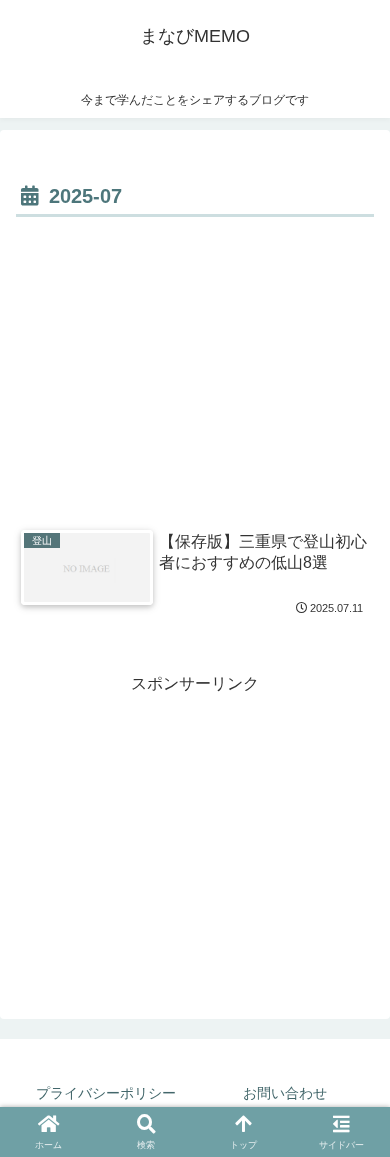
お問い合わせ (285, 1093)
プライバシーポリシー (106, 1093)
